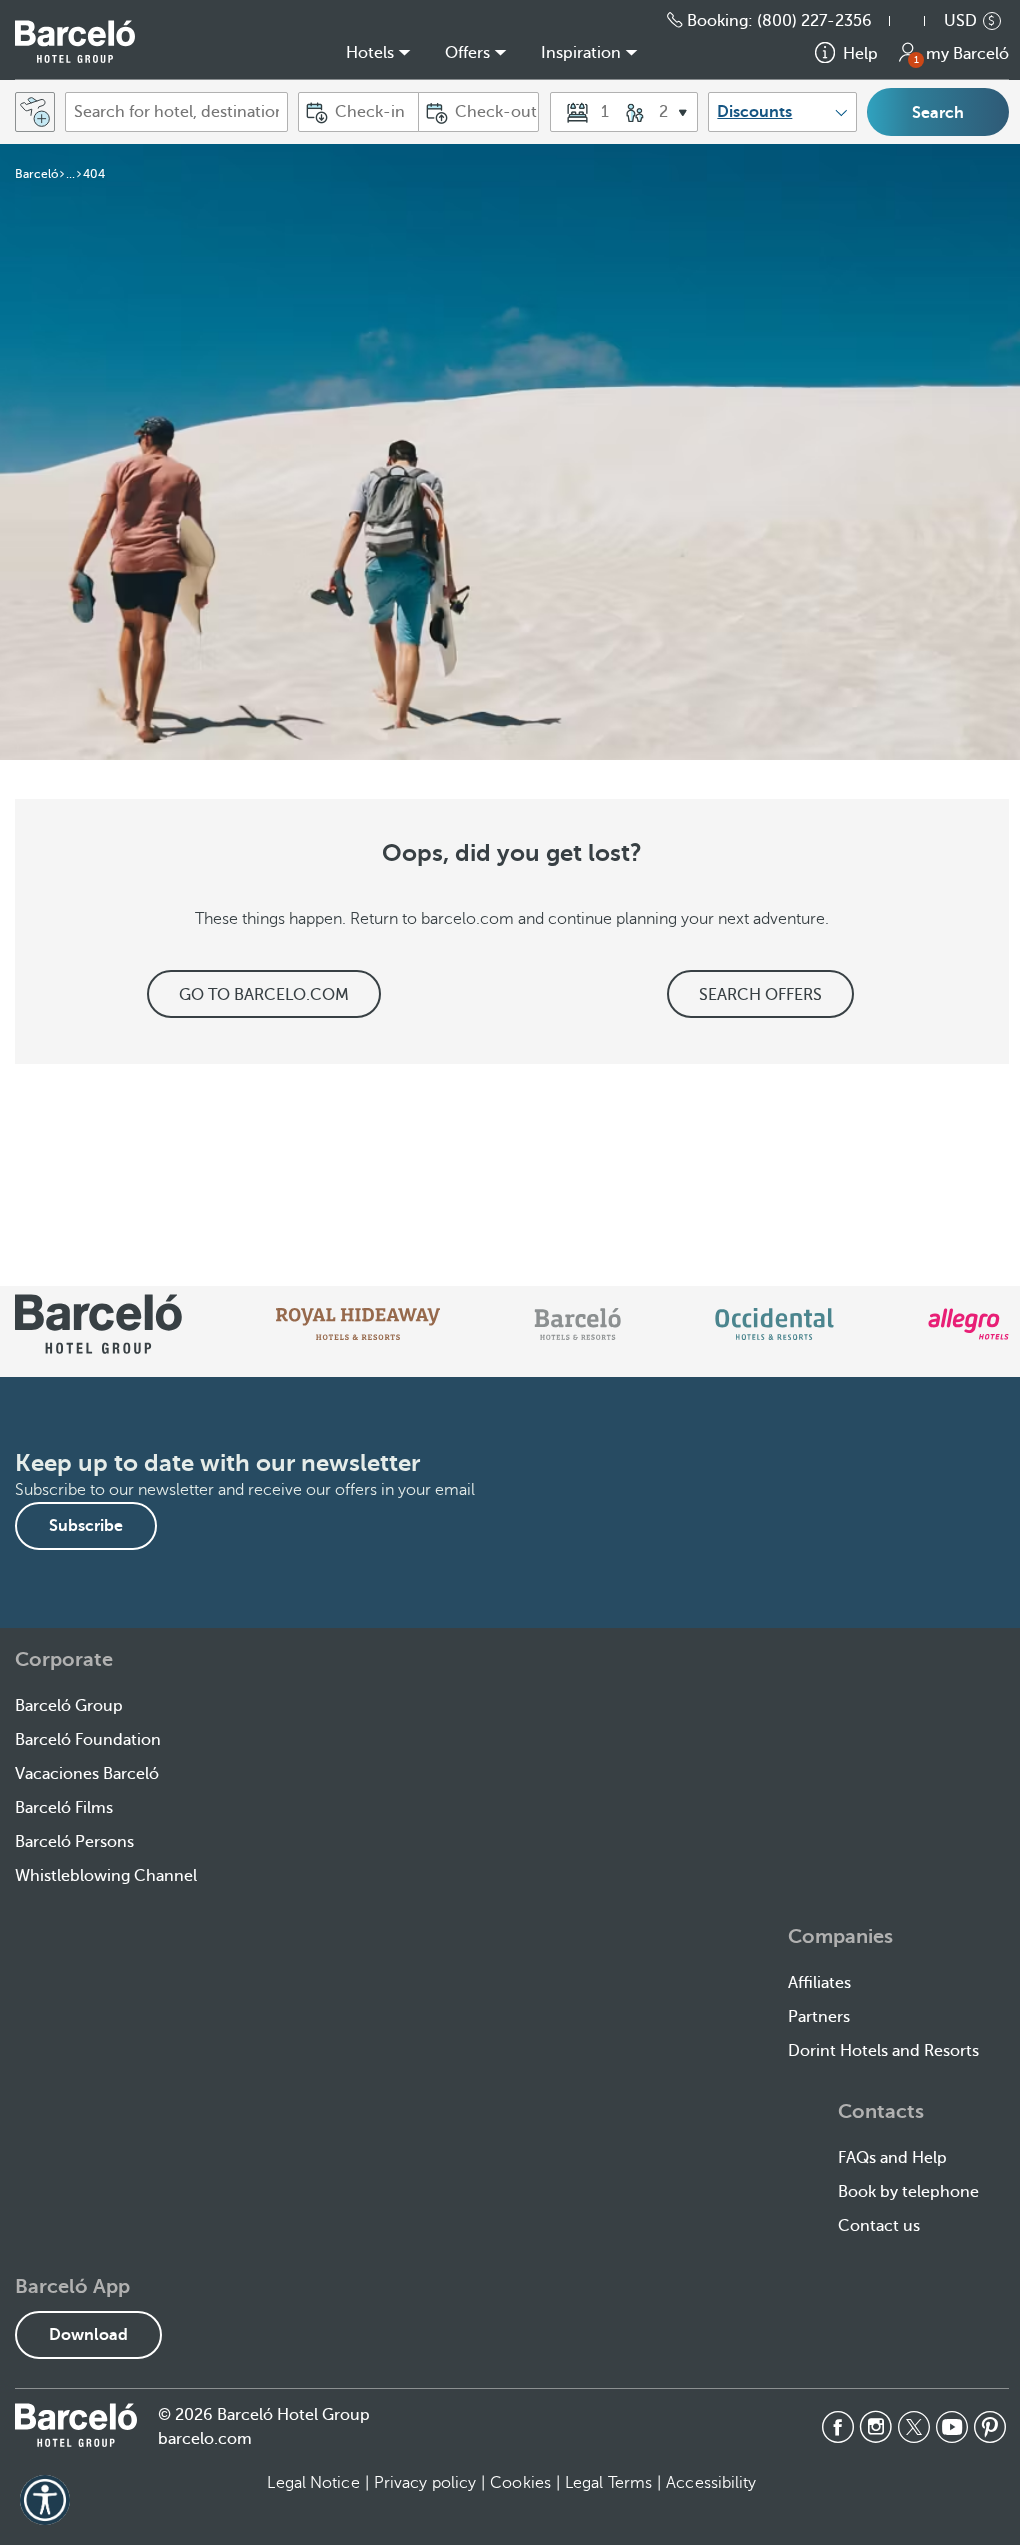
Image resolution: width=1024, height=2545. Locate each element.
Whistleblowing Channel (106, 1876)
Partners (819, 2017)
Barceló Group (69, 1706)
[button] (917, 21)
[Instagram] (876, 2427)
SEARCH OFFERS (760, 995)
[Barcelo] (577, 1324)
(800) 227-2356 (814, 21)
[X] (914, 2427)
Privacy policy (425, 2483)
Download (88, 2335)
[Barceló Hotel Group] (75, 41)
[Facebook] (838, 2427)
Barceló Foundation (88, 1740)
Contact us (879, 2226)
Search (938, 113)
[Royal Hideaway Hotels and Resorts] (358, 1324)
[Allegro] (968, 1324)
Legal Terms (608, 2483)
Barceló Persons (74, 1842)
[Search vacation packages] (35, 112)
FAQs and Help (892, 2158)
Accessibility (711, 2483)
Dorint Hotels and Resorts (883, 2051)
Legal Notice (313, 2483)
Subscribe (86, 1526)
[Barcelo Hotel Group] (76, 2425)
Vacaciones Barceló (87, 1774)
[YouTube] (952, 2427)
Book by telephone (908, 2192)
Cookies (520, 2483)
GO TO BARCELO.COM (264, 995)
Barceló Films (64, 1808)
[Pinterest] (990, 2427)
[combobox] (176, 112)
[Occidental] (774, 1324)
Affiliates (819, 1983)
